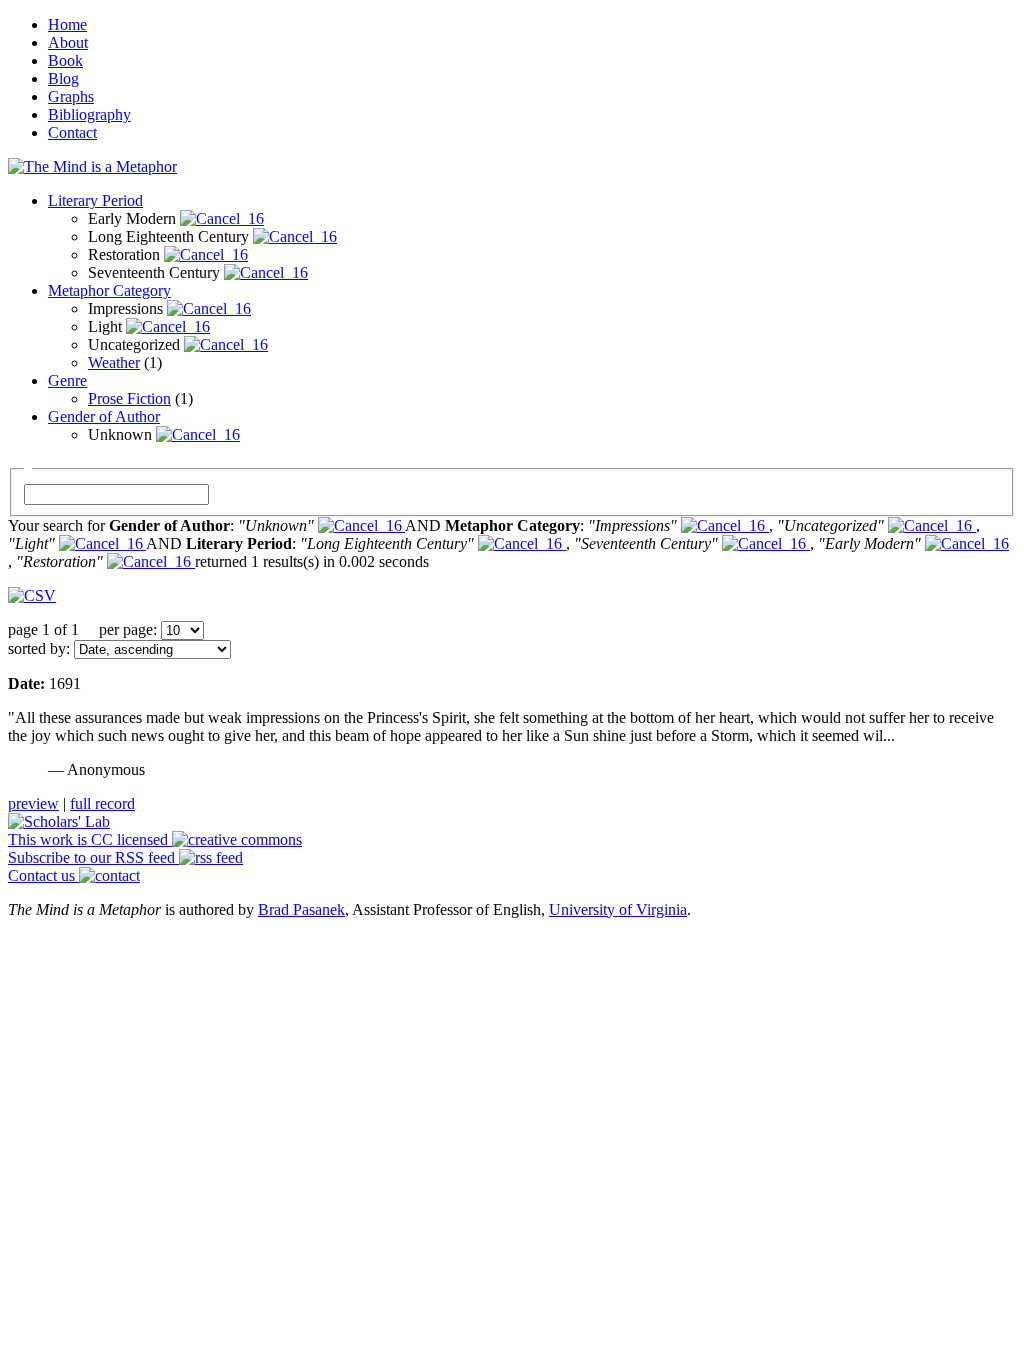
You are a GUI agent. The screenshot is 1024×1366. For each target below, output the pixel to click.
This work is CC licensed (90, 839)
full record (102, 803)
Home (67, 24)
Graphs (71, 96)
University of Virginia (618, 909)
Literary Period (95, 200)
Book (65, 60)
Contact (72, 132)
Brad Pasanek (301, 909)
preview (33, 803)
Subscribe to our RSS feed (93, 857)
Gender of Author (104, 416)
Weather (114, 362)
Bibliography (89, 114)
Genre (67, 380)
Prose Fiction (129, 398)
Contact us (43, 875)
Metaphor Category (109, 290)
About (68, 42)
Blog (63, 78)
